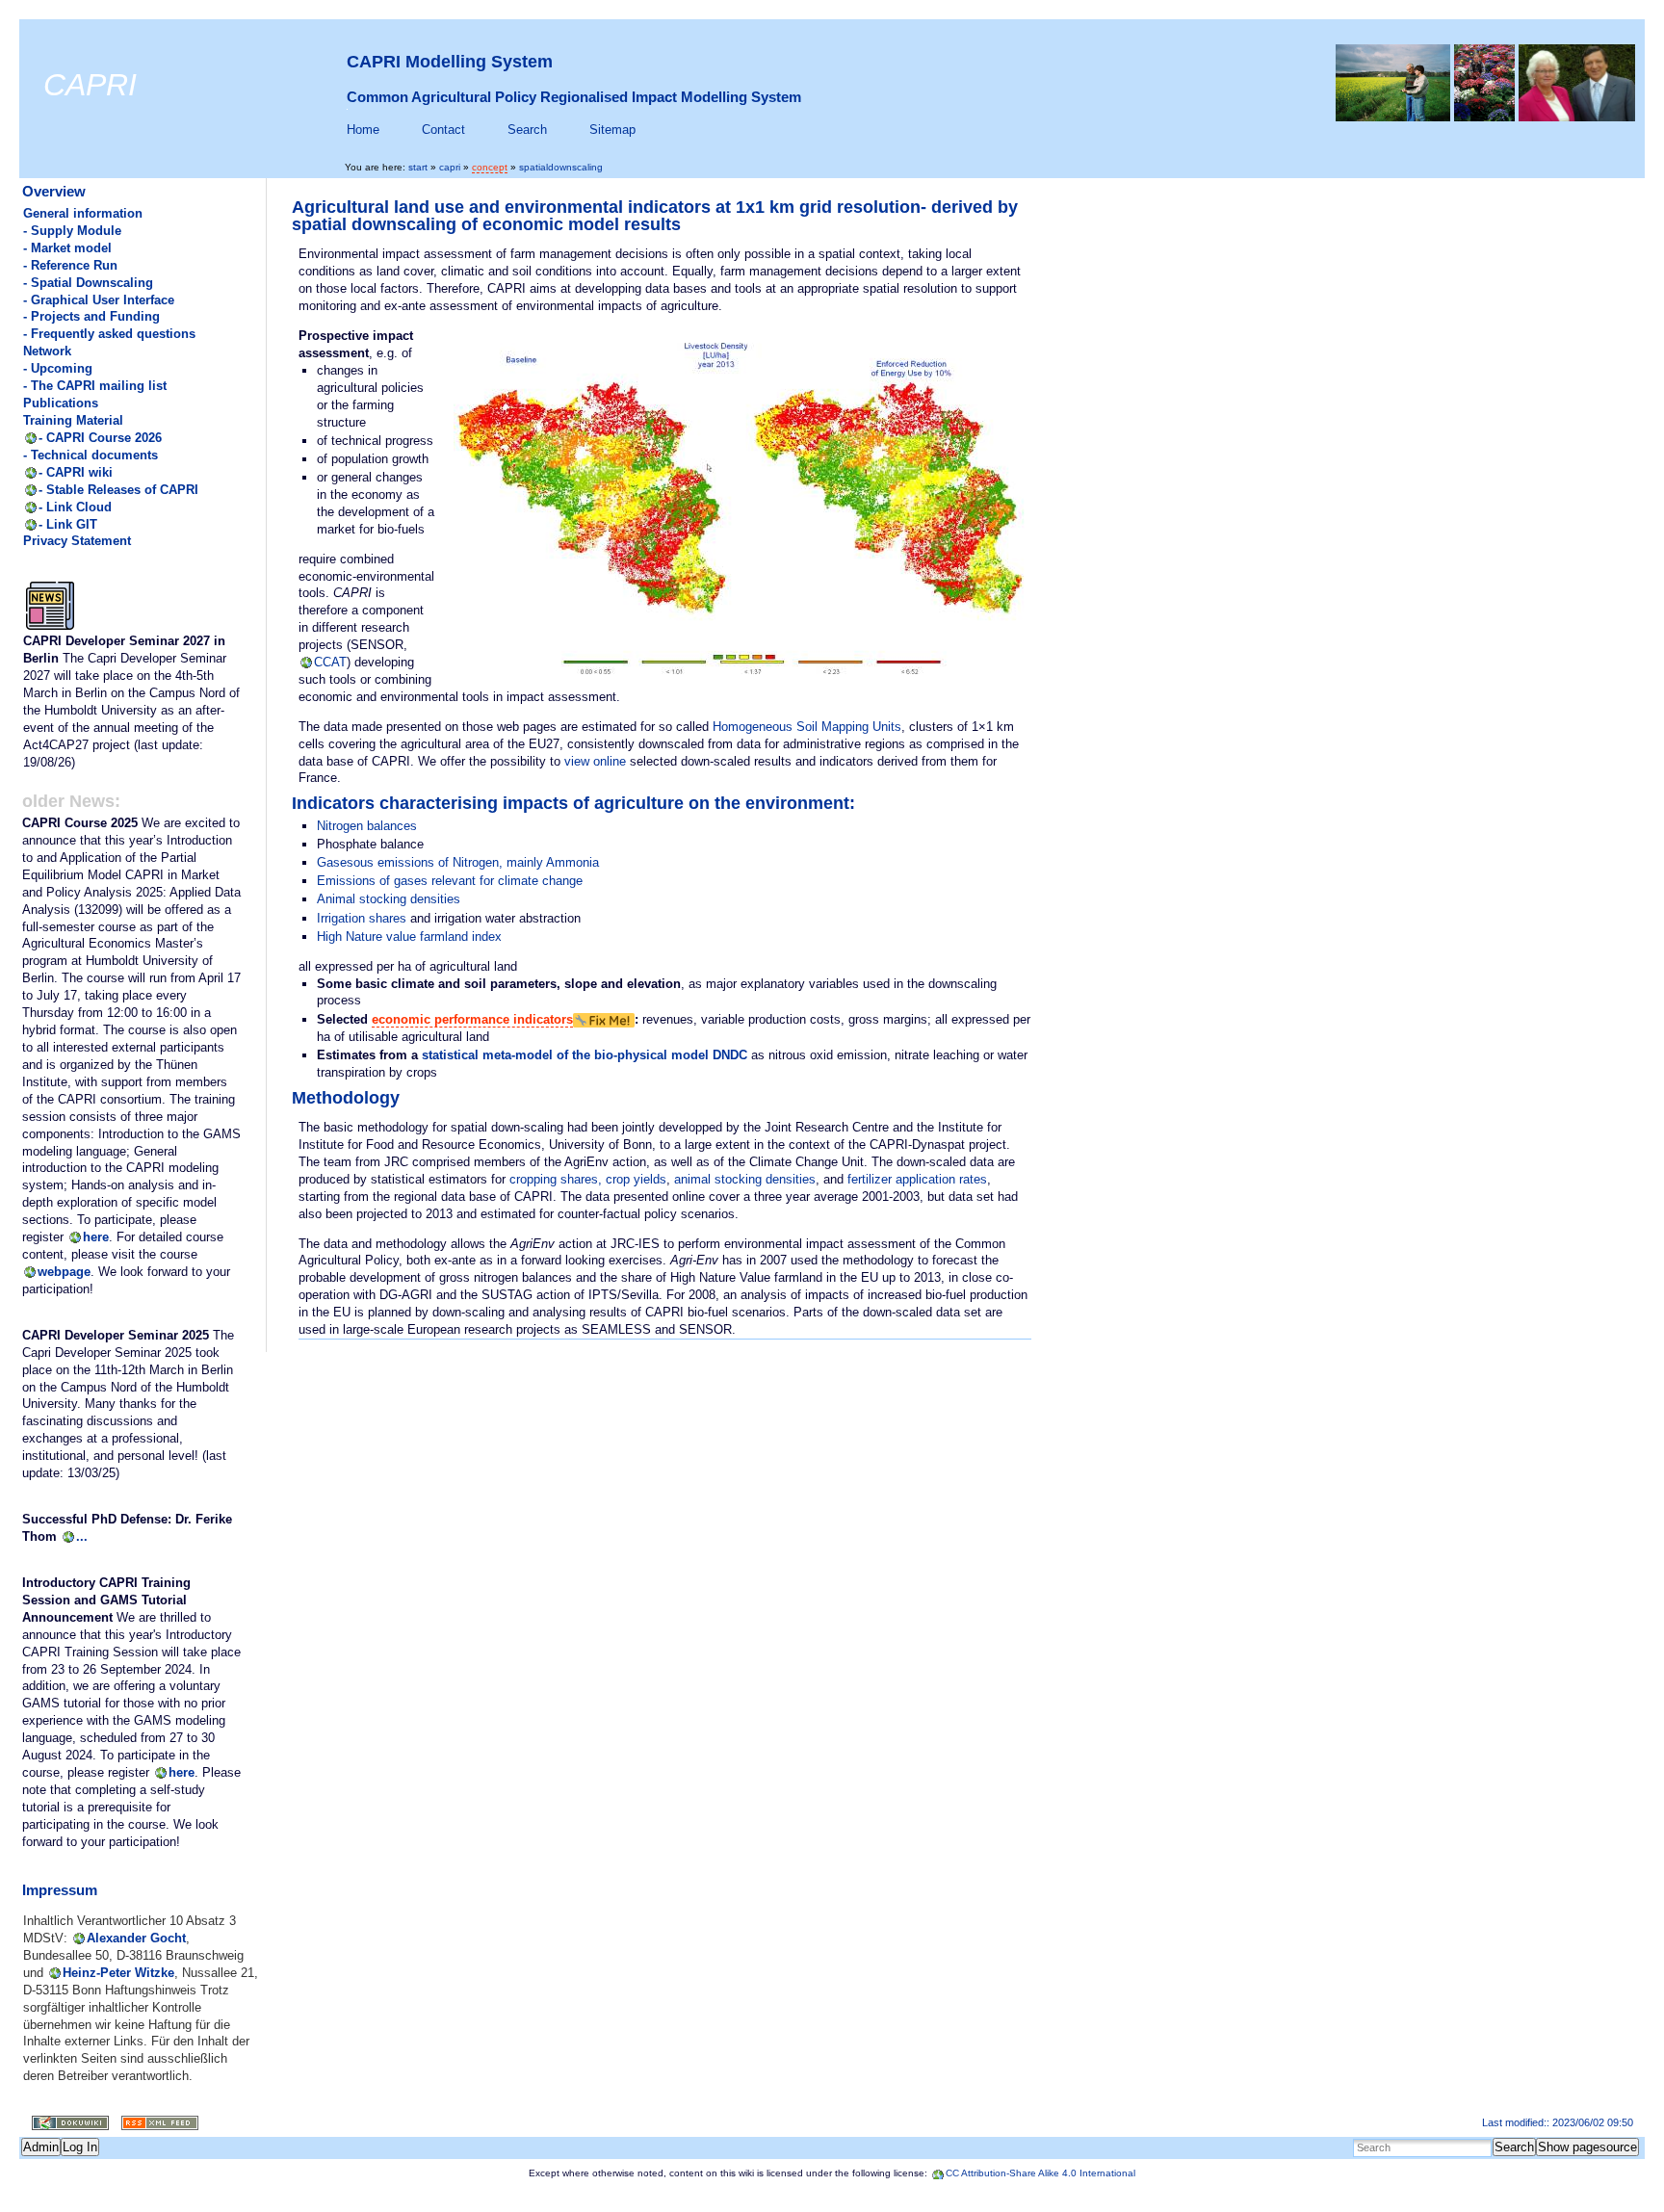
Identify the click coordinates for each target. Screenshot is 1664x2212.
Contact (443, 130)
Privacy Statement (77, 541)
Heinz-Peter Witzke (118, 1973)
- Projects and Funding (91, 316)
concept (490, 167)
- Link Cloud (75, 507)
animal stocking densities (745, 1179)
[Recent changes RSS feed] (154, 2123)
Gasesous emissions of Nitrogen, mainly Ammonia (458, 862)
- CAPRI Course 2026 (100, 438)
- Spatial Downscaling (88, 283)
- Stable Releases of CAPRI (118, 490)
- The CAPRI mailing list (95, 386)
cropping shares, (556, 1179)
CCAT (330, 662)
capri (450, 167)
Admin (41, 2147)
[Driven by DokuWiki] (64, 2123)
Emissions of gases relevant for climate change (450, 881)
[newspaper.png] (50, 628)
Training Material (73, 420)
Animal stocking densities (389, 899)
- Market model (67, 248)
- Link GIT (68, 524)
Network (47, 351)
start (418, 167)
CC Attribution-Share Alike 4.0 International (1040, 2173)
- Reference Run (70, 265)
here (96, 1237)
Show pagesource (1587, 2147)
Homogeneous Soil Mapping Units (807, 727)
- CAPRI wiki (76, 472)
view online (595, 761)
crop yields (636, 1179)
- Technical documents (91, 455)
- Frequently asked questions (109, 334)
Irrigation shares (362, 918)
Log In (80, 2147)
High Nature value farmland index (409, 937)
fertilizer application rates (917, 1179)
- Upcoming (58, 368)
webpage (64, 1272)
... (82, 1536)
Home (363, 130)
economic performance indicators (472, 1019)
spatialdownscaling (561, 167)
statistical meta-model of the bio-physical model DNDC (585, 1055)
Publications (61, 403)
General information (83, 213)
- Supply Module (72, 231)
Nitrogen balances (367, 826)
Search (527, 130)
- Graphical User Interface (99, 300)
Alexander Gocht (136, 1938)
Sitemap (612, 130)
